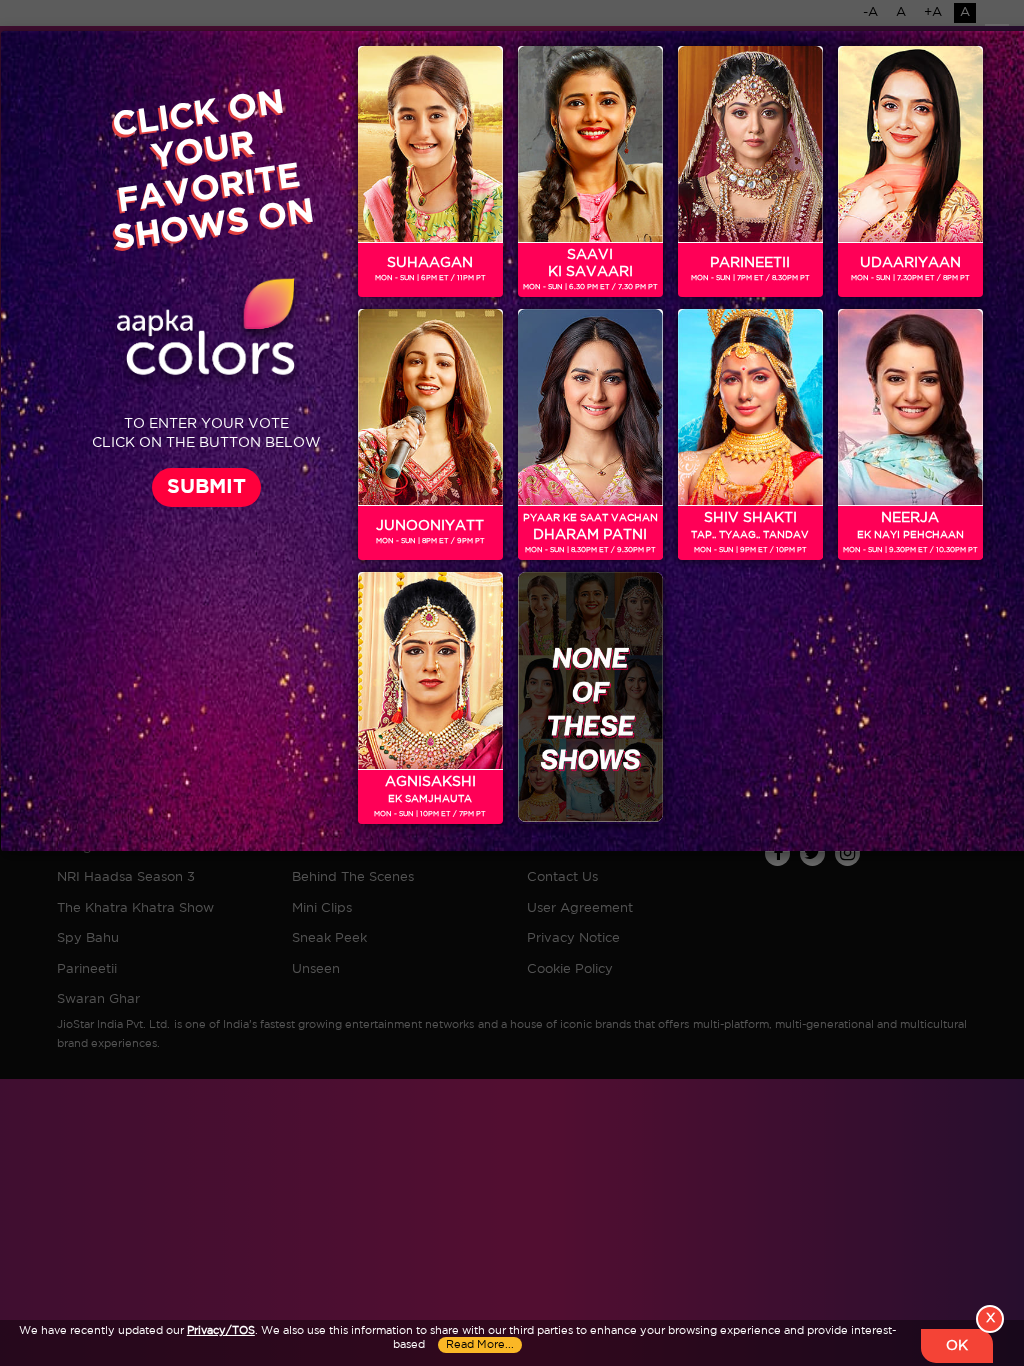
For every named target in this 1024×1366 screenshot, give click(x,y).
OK (957, 1346)
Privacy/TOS (221, 1331)
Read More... (480, 1345)
